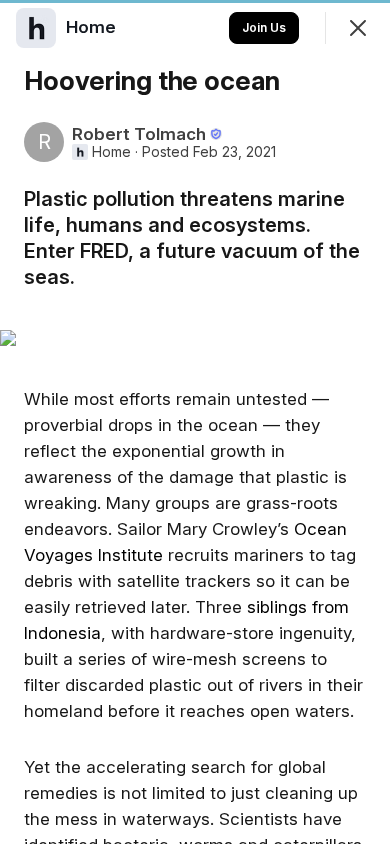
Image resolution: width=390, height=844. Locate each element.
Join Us (264, 27)
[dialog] (195, 422)
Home (111, 152)
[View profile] (36, 28)
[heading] (93, 27)
